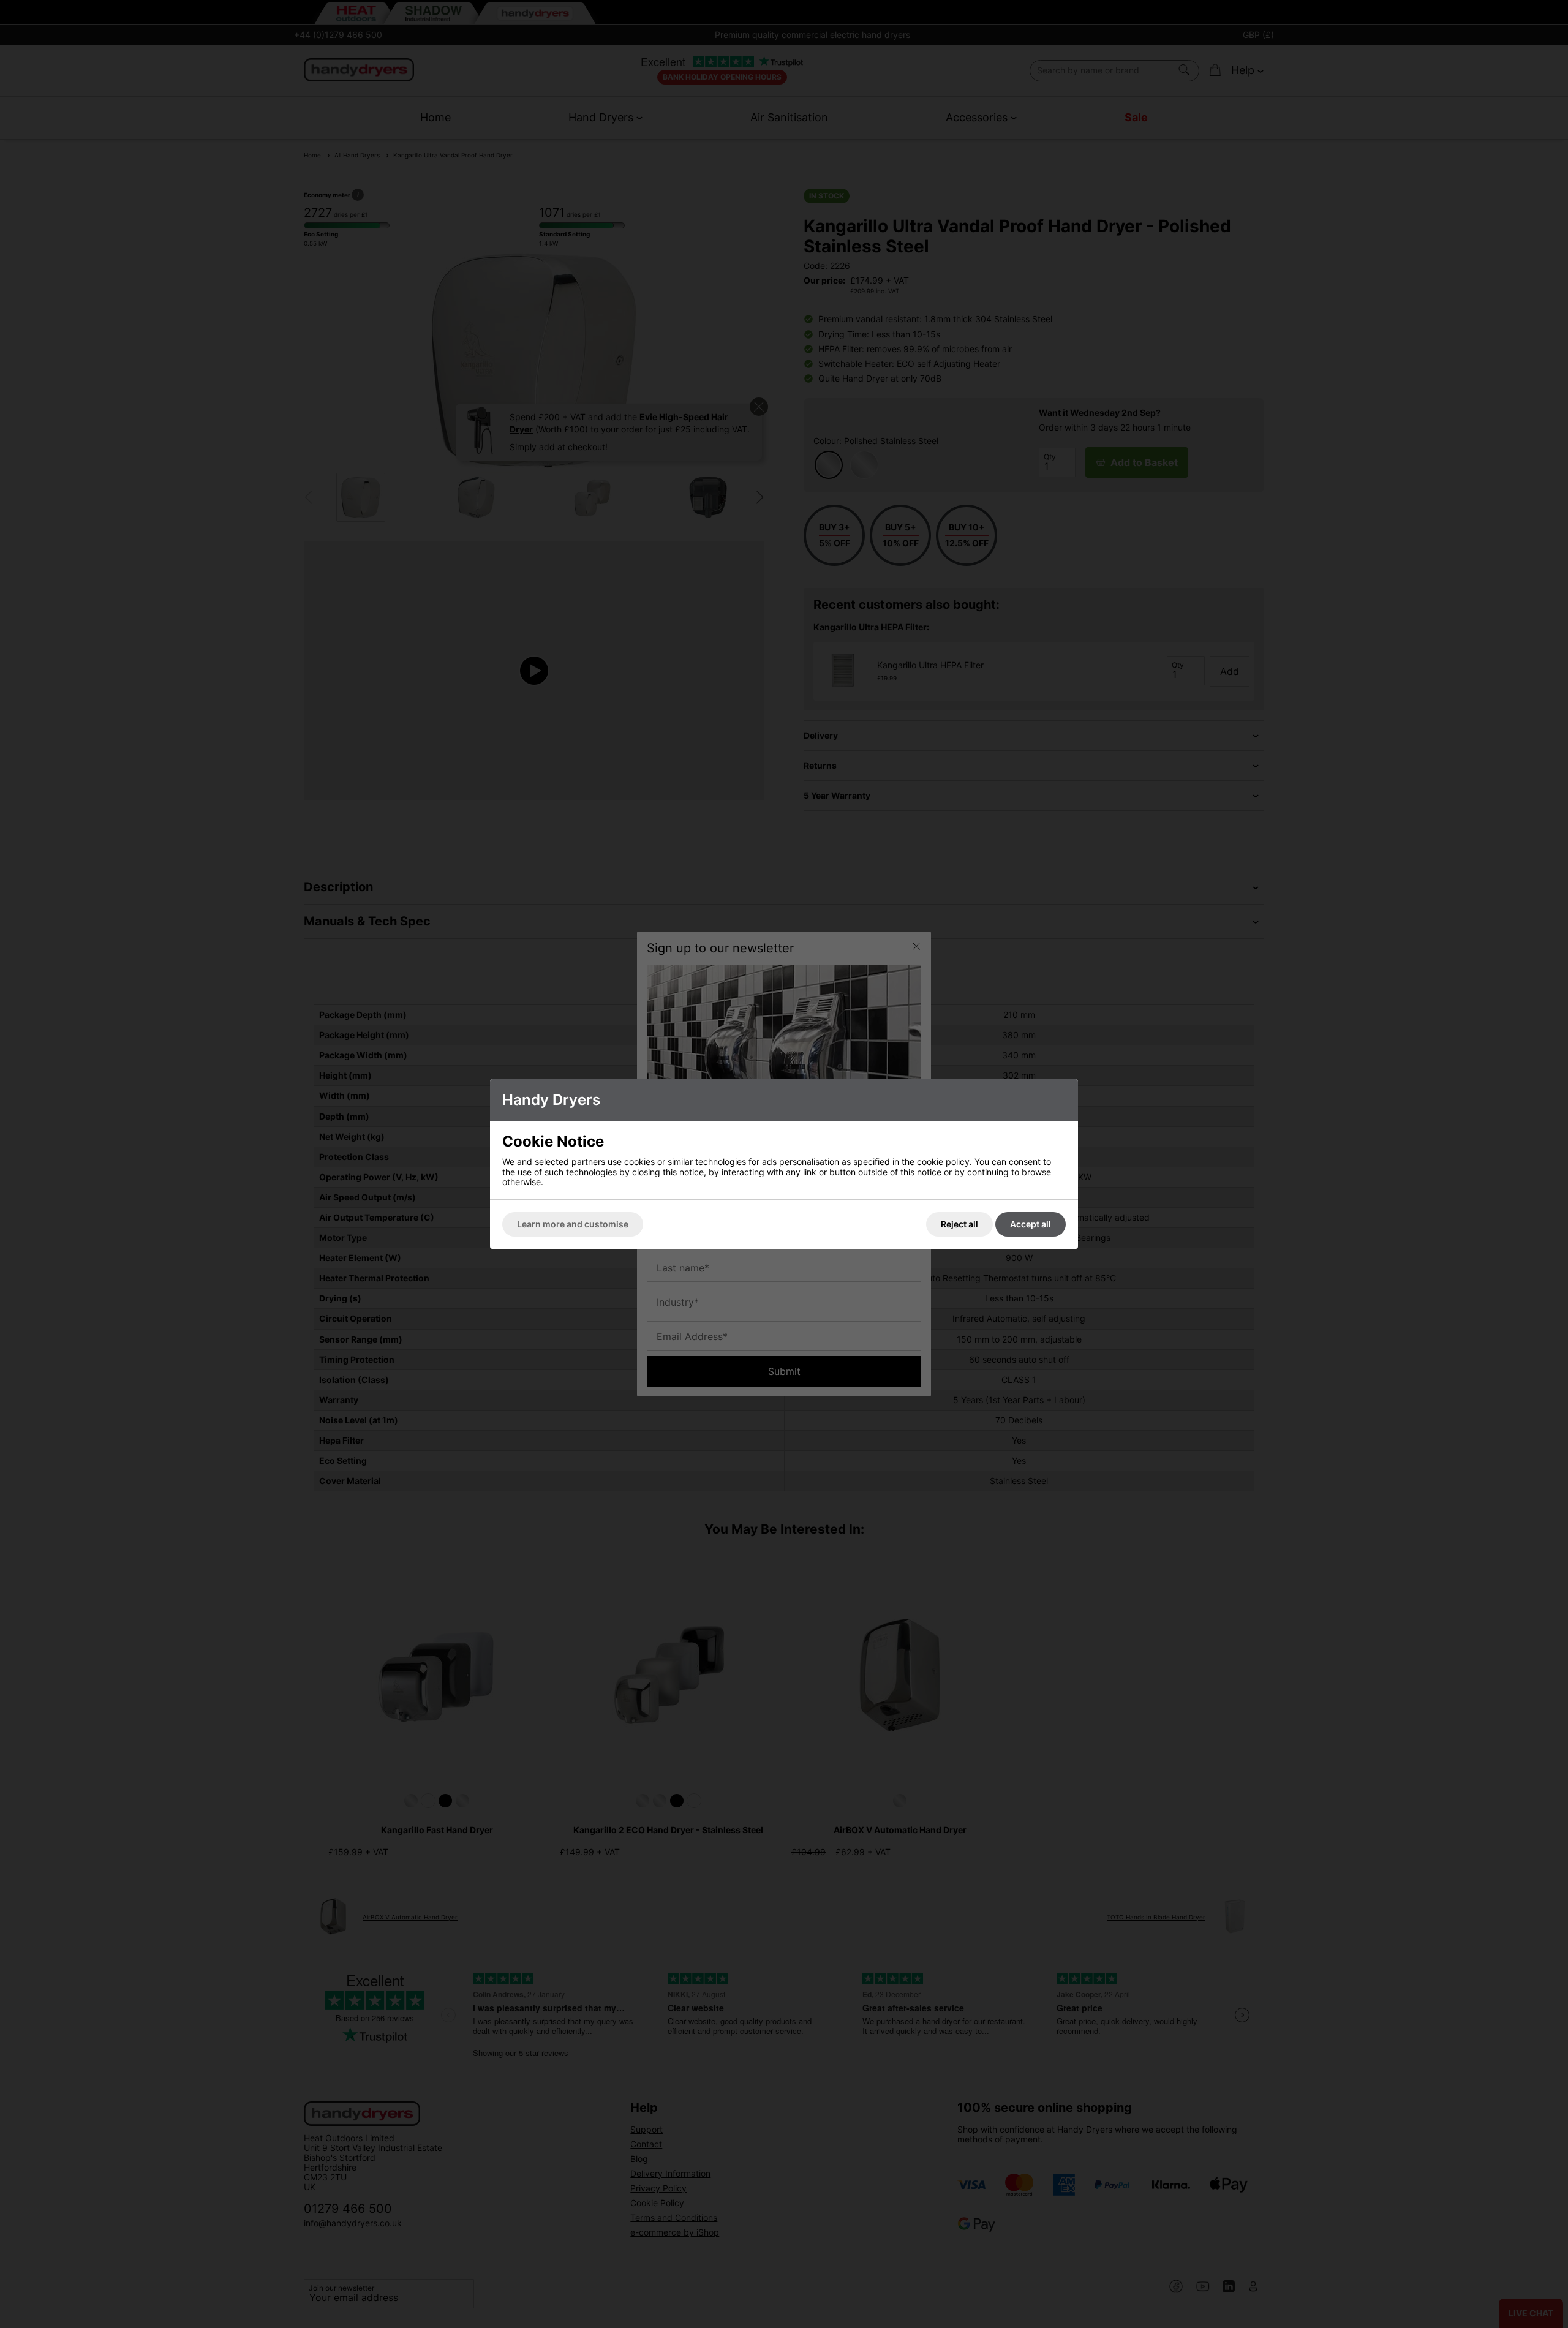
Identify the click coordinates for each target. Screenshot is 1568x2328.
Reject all (959, 1224)
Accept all (1031, 1224)
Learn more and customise (573, 1224)
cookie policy (943, 1162)
